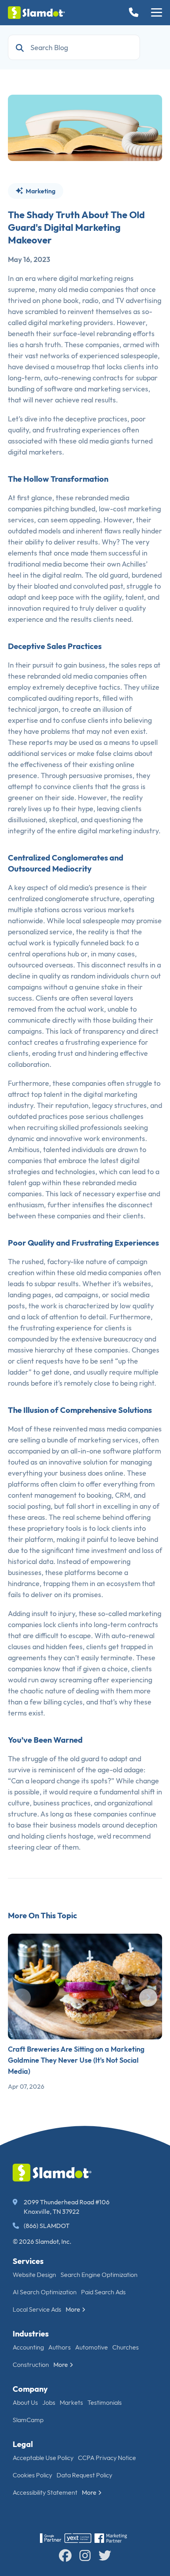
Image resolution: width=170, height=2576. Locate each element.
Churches (126, 2347)
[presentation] (22, 1998)
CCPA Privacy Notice (107, 2458)
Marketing (40, 191)
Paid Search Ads (103, 2292)
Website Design (34, 2275)
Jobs (49, 2402)
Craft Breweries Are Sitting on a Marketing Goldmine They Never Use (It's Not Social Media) (76, 2060)
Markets (71, 2402)
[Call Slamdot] (135, 13)
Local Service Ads (37, 2309)
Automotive (92, 2347)
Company (30, 2389)
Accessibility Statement (45, 2492)
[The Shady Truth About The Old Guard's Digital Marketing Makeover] (85, 128)
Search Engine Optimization (99, 2275)
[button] (157, 13)
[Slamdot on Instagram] (85, 2555)
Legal (23, 2444)
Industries (31, 2334)
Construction (31, 2365)
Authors (59, 2347)
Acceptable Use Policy (43, 2458)
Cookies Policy (32, 2475)
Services (28, 2261)
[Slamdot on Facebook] (65, 2555)
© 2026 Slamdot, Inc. (42, 2241)
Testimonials (105, 2402)
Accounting (28, 2347)
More (73, 2309)
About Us (25, 2402)
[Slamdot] (36, 13)
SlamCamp (28, 2420)
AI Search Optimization (45, 2292)
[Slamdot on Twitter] (105, 2555)
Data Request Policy (84, 2475)
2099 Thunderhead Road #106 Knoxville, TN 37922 (67, 2207)
